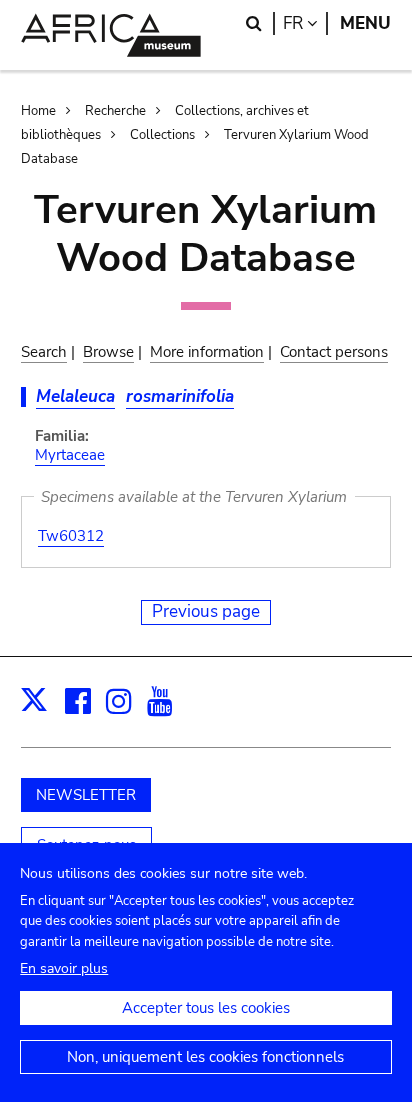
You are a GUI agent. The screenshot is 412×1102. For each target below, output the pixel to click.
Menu (365, 23)
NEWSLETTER (86, 795)
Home (38, 111)
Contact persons (334, 352)
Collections (162, 135)
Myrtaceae (70, 455)
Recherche (115, 111)
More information (207, 352)
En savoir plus (64, 968)
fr (305, 23)
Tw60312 (71, 536)
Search (44, 352)
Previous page (206, 611)
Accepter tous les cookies (206, 1008)
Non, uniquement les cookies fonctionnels (205, 1057)
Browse (108, 352)
